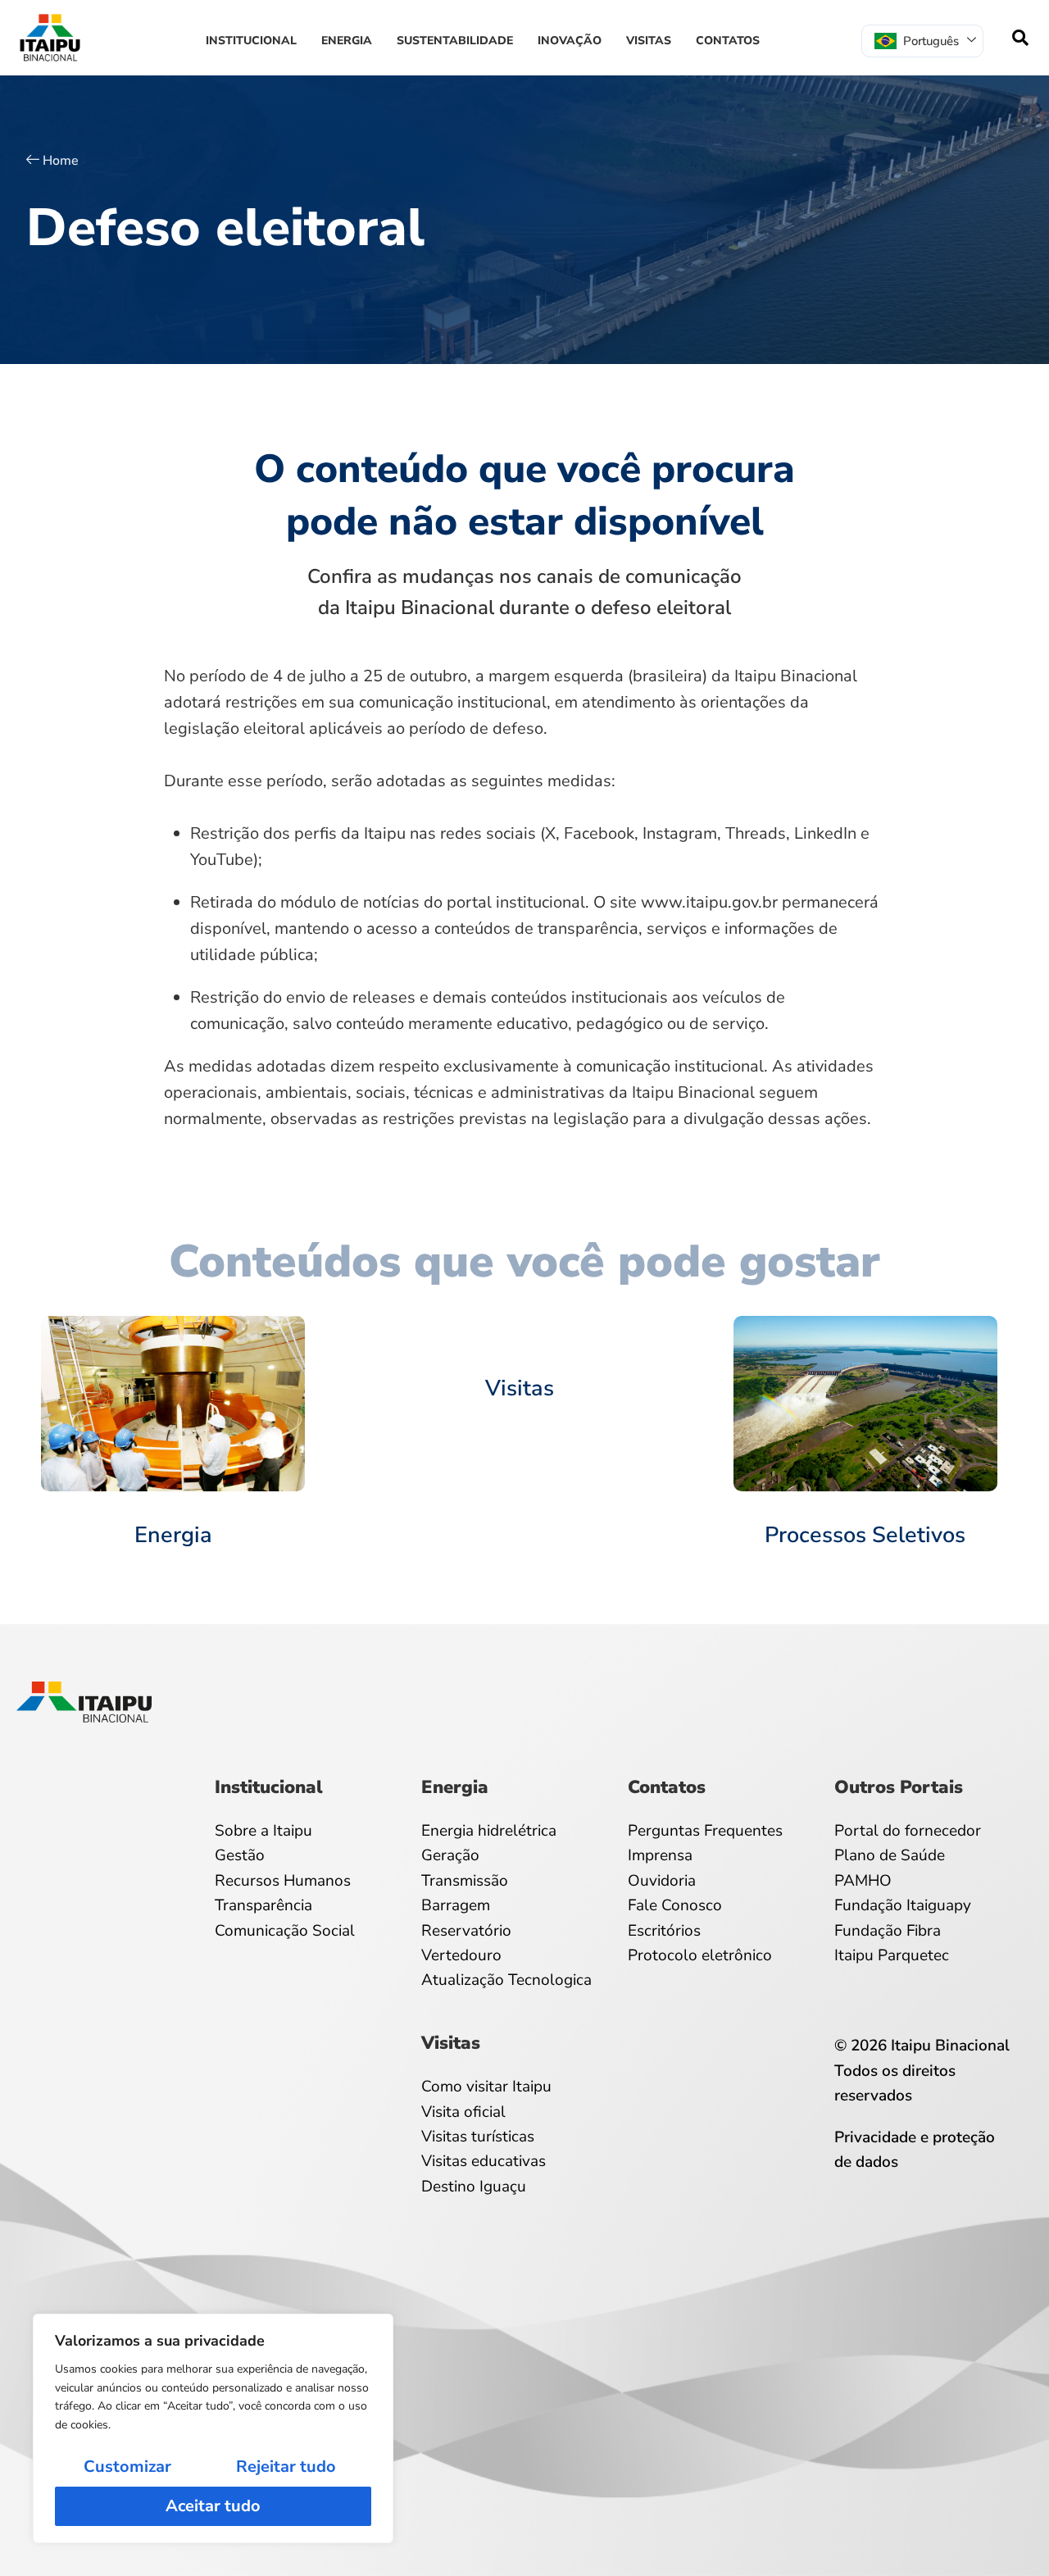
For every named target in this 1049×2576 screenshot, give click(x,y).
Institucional (251, 41)
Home (61, 161)
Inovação (570, 41)
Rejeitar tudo (286, 2467)
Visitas (649, 41)
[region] (213, 2428)
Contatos (728, 41)
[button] (1020, 38)
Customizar (127, 2467)
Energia (347, 41)
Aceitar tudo (213, 2506)
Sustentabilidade (455, 41)
